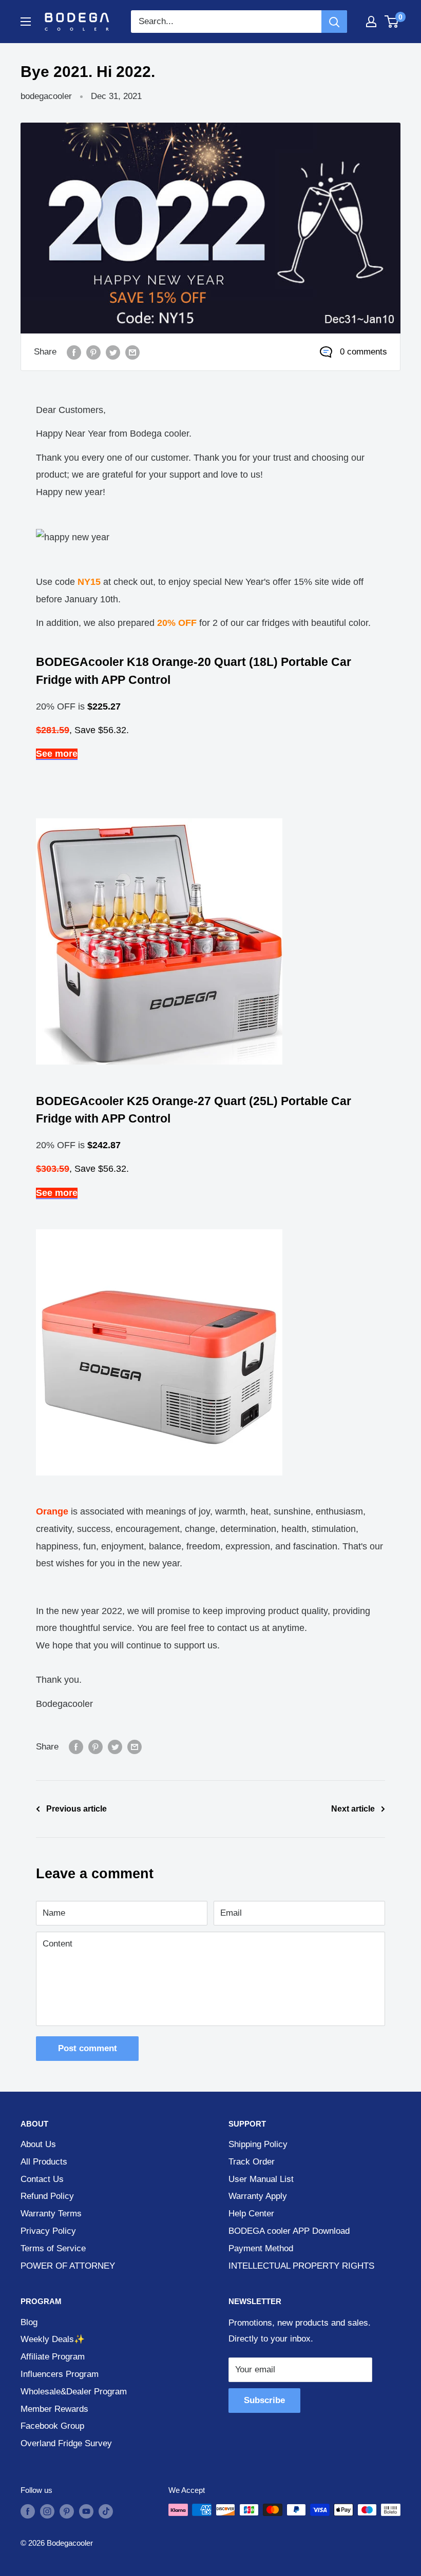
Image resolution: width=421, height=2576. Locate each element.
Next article (353, 1809)
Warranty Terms (51, 2214)
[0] (392, 22)
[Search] (334, 22)
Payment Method (261, 2248)
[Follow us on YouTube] (86, 2511)
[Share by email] (132, 352)
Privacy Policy (48, 2231)
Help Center (251, 2214)
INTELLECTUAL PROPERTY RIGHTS (301, 2266)
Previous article (76, 1809)
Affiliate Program (53, 2357)
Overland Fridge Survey (66, 2443)
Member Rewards (54, 2409)
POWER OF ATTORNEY (68, 2266)
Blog (29, 2322)
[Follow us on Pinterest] (67, 2511)
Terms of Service (53, 2248)
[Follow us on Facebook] (28, 2511)
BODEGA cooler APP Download (289, 2231)
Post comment (88, 2048)
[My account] (371, 22)
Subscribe (264, 2400)
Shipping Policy (258, 2144)
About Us (38, 2144)
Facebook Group (52, 2426)
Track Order (252, 2162)
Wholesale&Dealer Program (74, 2392)
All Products (44, 2162)
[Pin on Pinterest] (93, 352)
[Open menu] (26, 22)
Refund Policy (47, 2196)
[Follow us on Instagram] (47, 2511)
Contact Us (42, 2179)
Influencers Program (60, 2374)
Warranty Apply (258, 2196)
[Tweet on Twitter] (113, 352)
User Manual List (261, 2179)
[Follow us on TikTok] (106, 2511)
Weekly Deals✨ (53, 2339)
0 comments (363, 352)
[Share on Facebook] (74, 352)
